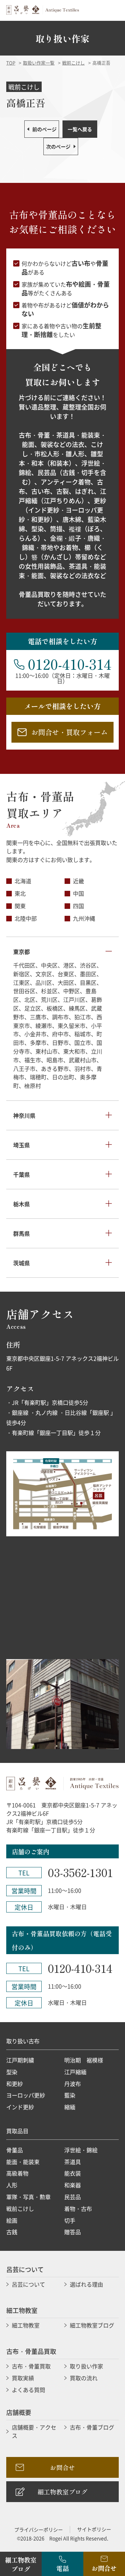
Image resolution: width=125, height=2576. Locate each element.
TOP (11, 63)
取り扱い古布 (23, 2041)
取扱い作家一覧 (39, 63)
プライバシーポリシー (39, 2529)
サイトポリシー (94, 2529)
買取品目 (17, 2131)
